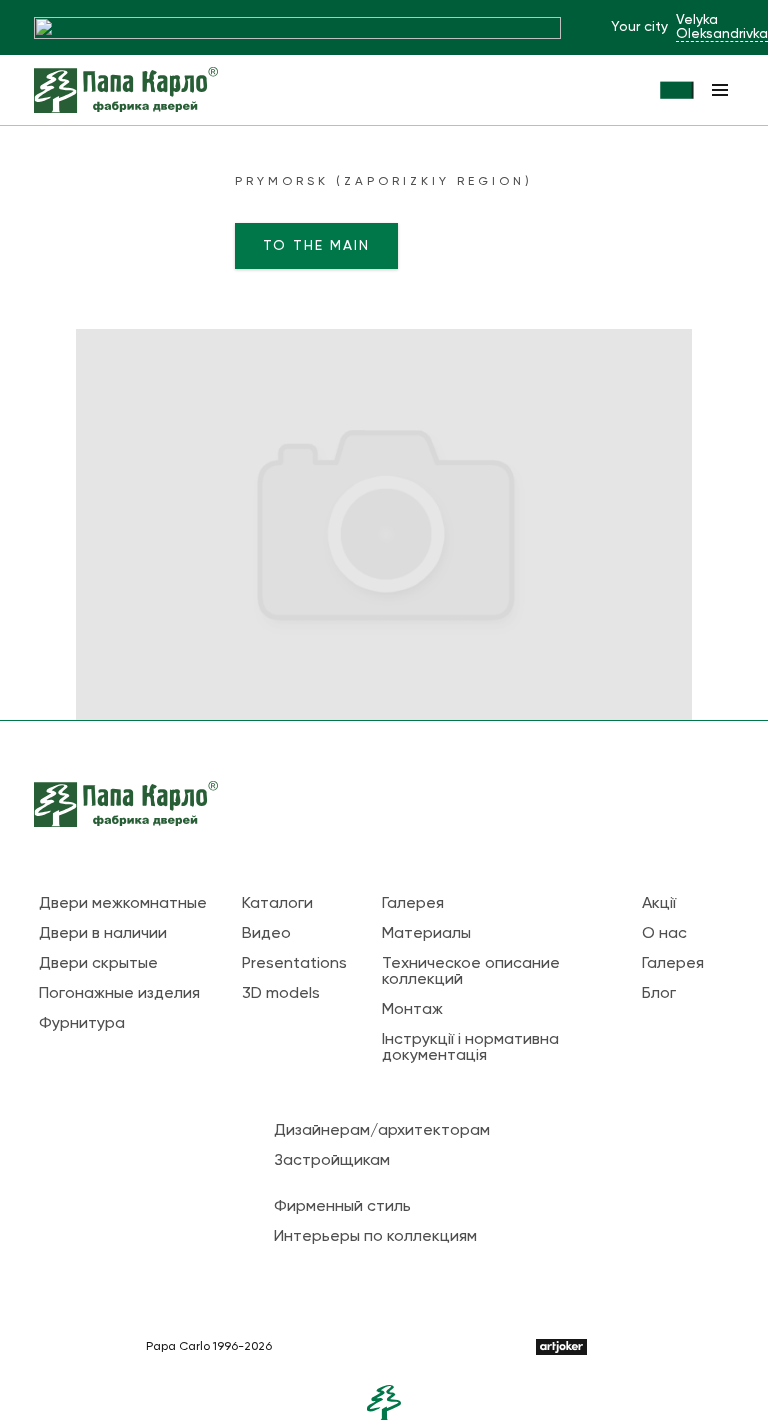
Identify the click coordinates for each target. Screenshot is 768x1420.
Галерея (413, 904)
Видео (266, 934)
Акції (659, 904)
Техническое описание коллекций (471, 972)
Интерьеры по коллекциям (375, 1237)
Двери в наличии (103, 934)
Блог (659, 994)
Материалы (426, 934)
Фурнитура (82, 1024)
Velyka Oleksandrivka (722, 27)
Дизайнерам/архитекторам (382, 1131)
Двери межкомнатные (123, 904)
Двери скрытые (98, 964)
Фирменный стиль (342, 1207)
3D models (281, 994)
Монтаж (412, 1010)
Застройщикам (332, 1161)
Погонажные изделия (119, 994)
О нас (664, 934)
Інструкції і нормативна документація (470, 1048)
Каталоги (277, 904)
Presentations (294, 964)
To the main (316, 246)
